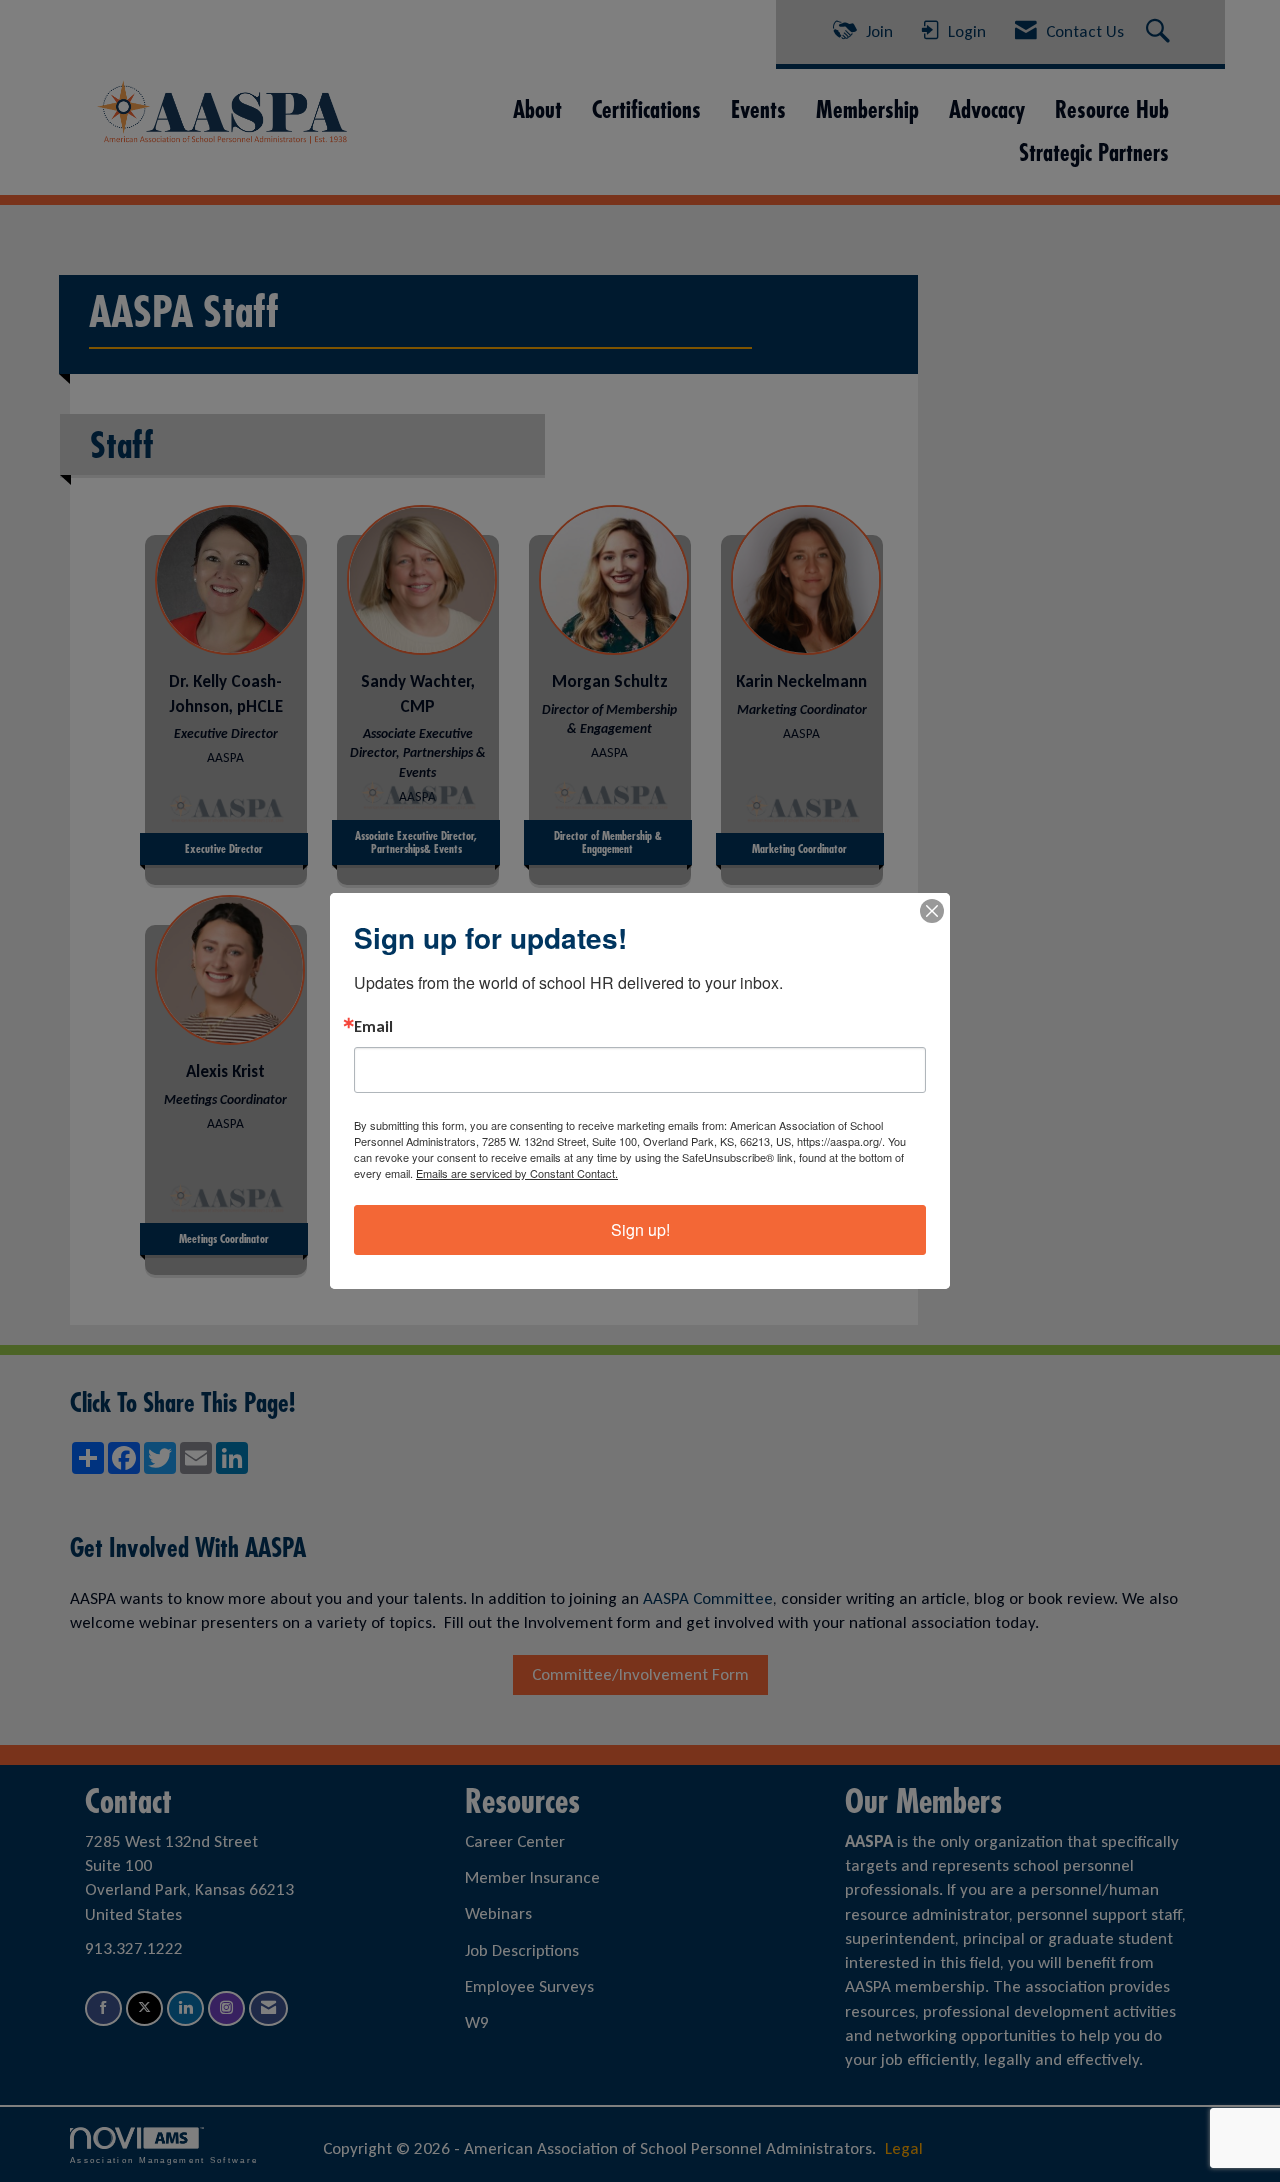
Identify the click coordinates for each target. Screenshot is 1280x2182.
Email (373, 1027)
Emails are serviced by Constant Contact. (517, 1173)
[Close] (932, 911)
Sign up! (640, 1229)
